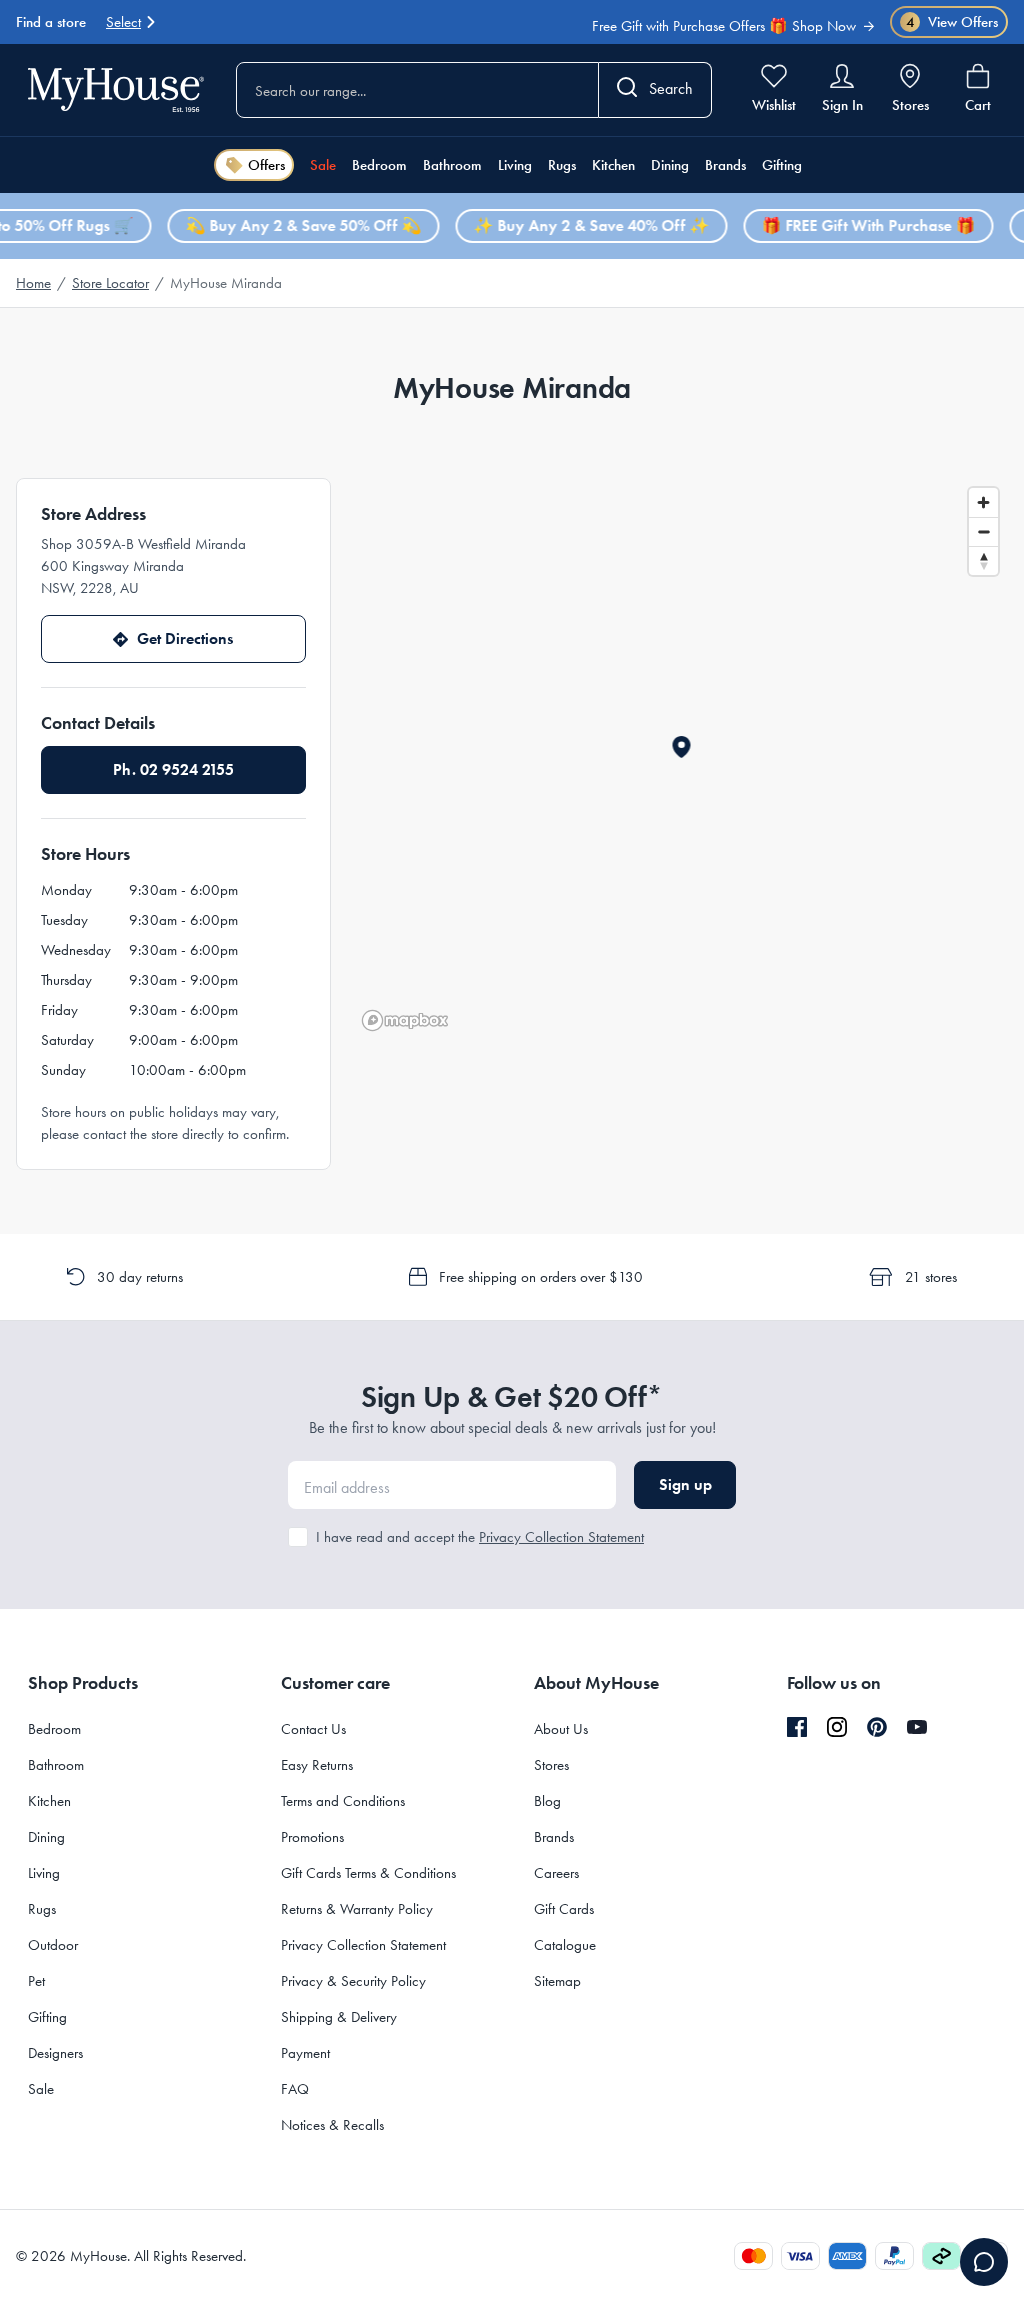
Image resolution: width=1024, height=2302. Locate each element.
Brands (725, 165)
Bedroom (379, 165)
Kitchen (613, 165)
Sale (323, 165)
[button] (681, 747)
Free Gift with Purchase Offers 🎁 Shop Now (724, 25)
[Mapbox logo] (405, 1020)
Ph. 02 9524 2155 (173, 769)
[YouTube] (917, 1727)
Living (515, 165)
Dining (670, 165)
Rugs (562, 165)
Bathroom (452, 165)
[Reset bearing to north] (983, 560)
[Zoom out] (983, 531)
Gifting (782, 165)
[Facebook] (797, 1728)
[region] (681, 758)
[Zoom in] (983, 502)
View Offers (952, 22)
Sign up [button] (685, 1484)
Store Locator (110, 283)
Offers (266, 165)
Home (33, 283)
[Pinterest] (877, 1727)
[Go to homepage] (116, 89)
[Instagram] (837, 1728)
